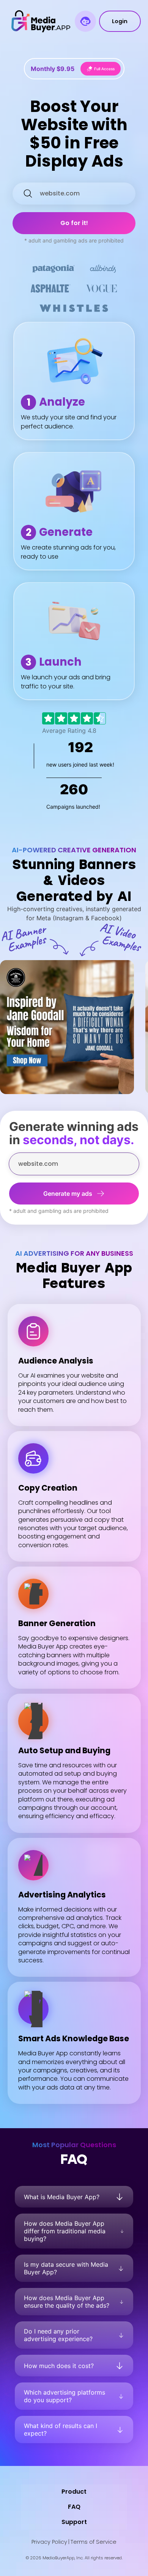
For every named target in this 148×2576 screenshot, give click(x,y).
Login (120, 21)
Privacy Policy (49, 2542)
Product (74, 2492)
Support (74, 2522)
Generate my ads (68, 1194)
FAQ (74, 2507)
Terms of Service (94, 2542)
